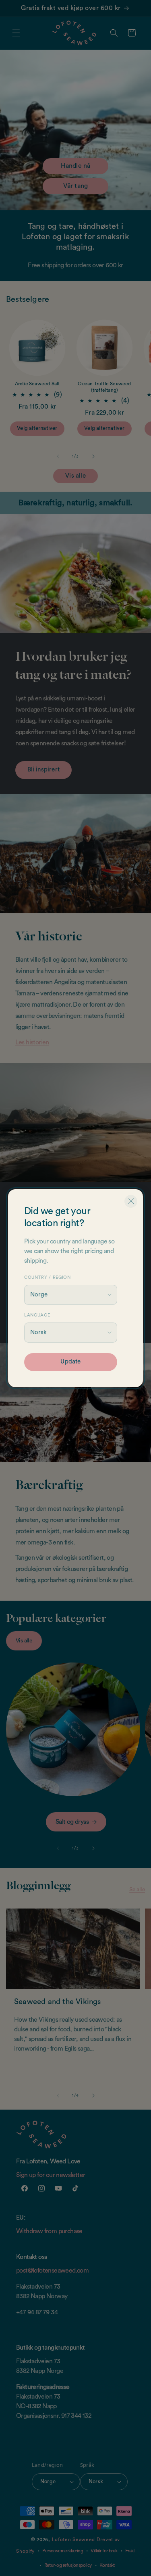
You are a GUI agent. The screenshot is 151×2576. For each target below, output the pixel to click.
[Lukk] (131, 1201)
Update (70, 1362)
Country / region (48, 1277)
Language (37, 1315)
